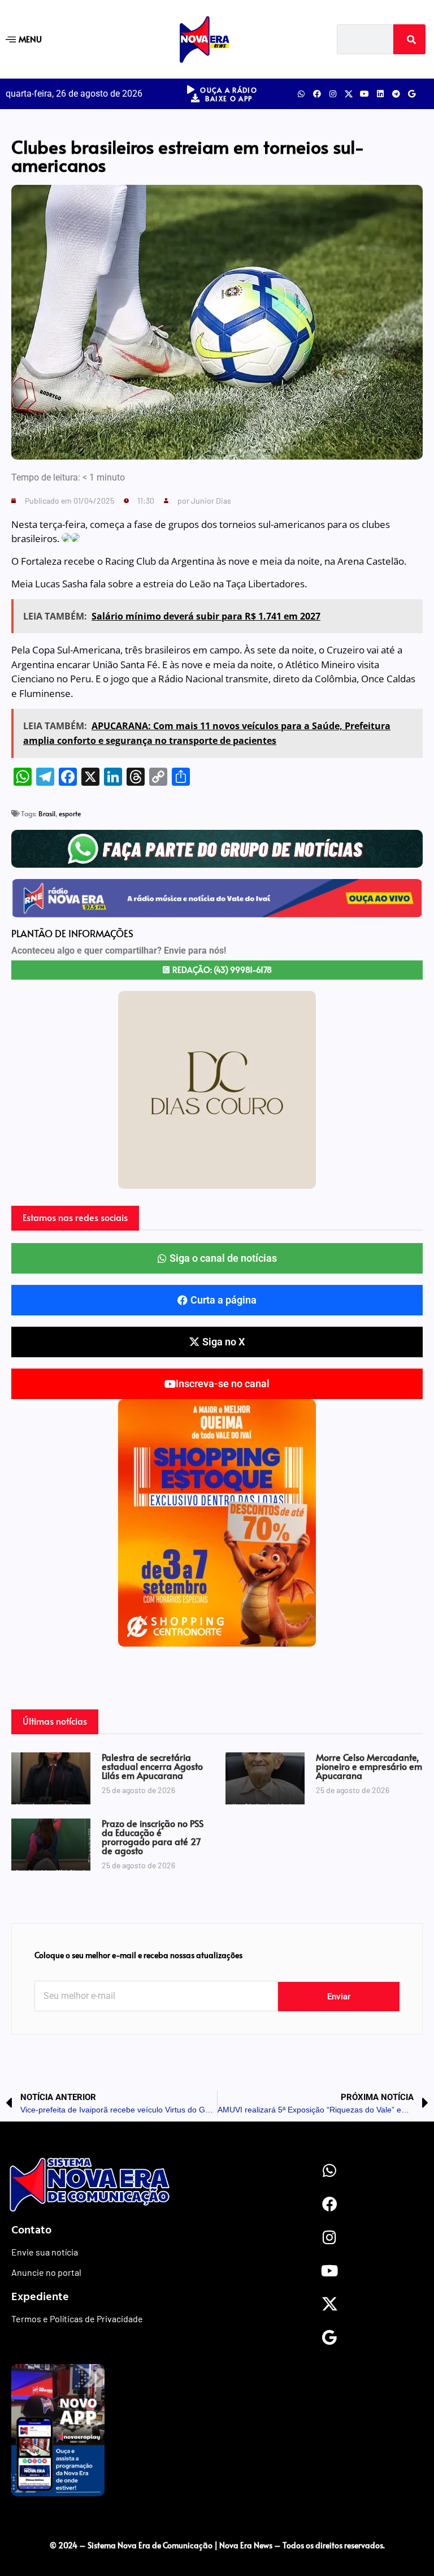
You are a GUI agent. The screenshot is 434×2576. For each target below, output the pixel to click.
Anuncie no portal (46, 2272)
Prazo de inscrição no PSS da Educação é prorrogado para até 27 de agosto (153, 1837)
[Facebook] (317, 94)
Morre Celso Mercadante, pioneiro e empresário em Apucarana (369, 1766)
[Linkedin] (380, 94)
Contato (31, 2229)
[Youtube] (364, 94)
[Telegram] (396, 94)
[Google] (412, 94)
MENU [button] (30, 39)
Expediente (40, 2296)
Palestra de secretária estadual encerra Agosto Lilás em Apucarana (152, 1766)
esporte (70, 813)
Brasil (47, 813)
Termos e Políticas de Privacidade (77, 2319)
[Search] (409, 39)
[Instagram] (333, 94)
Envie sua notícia (45, 2252)
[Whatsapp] (301, 94)
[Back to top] (217, 2522)
